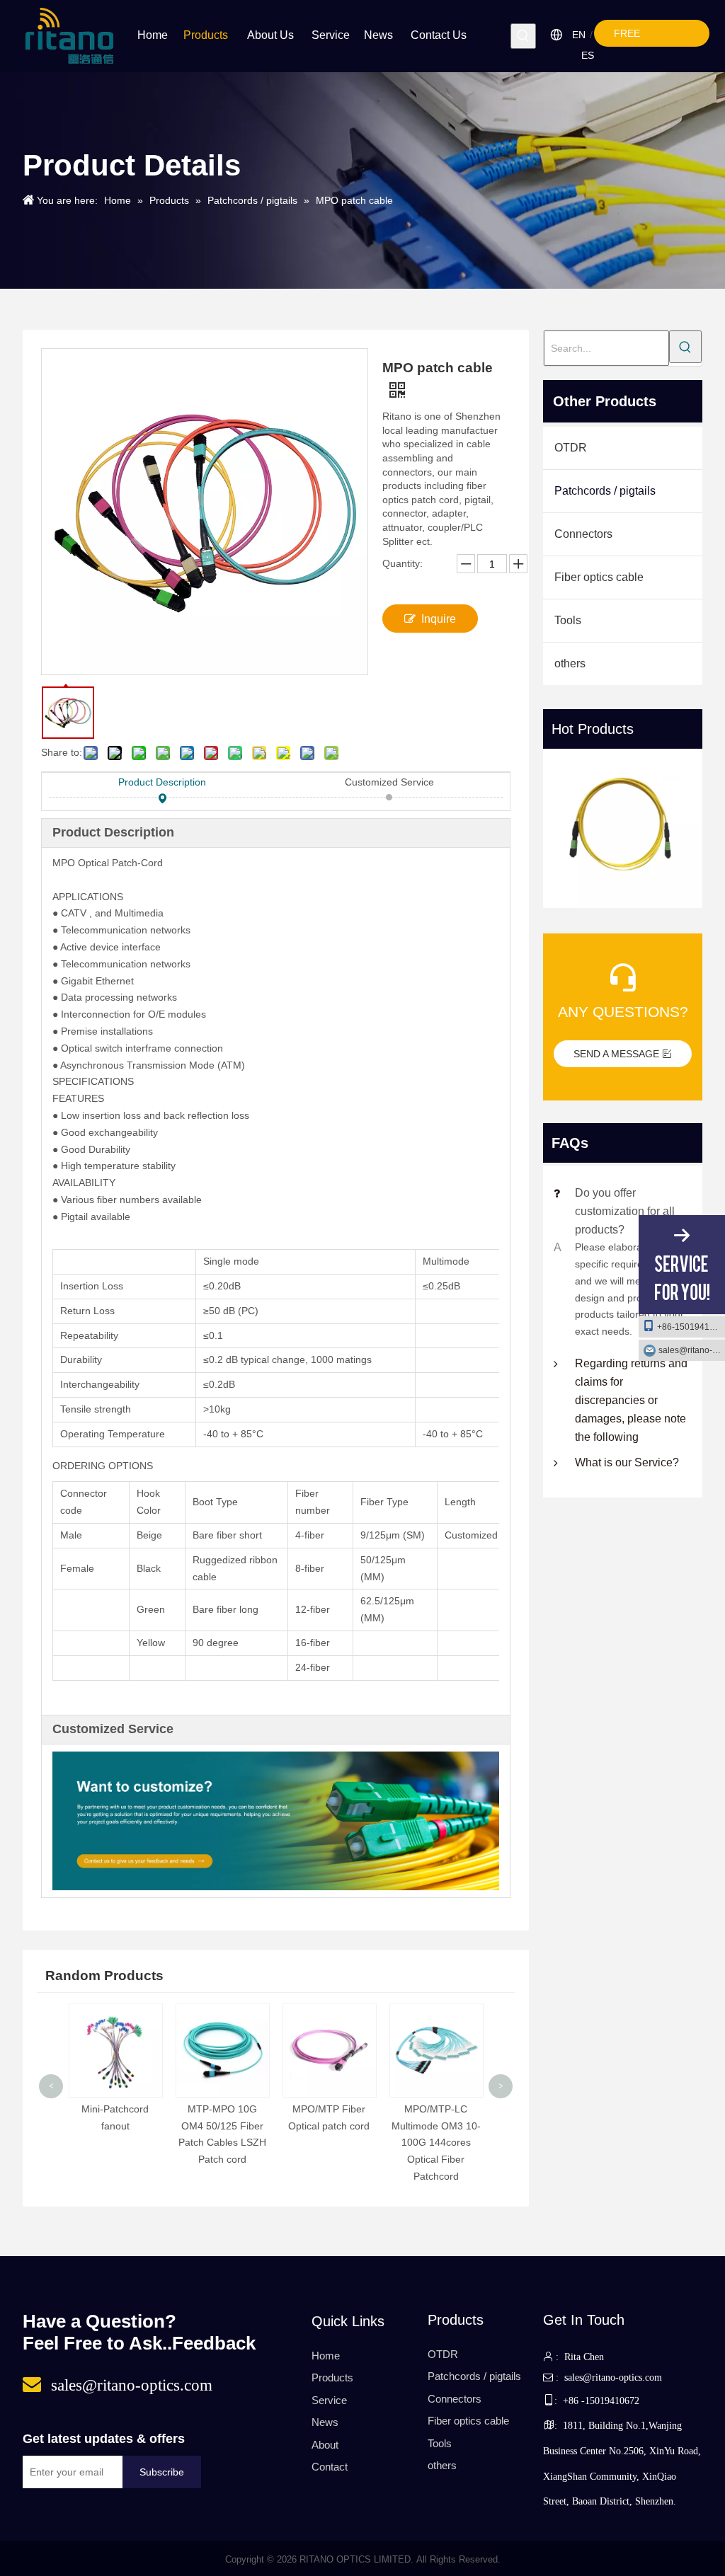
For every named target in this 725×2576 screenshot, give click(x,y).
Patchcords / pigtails (605, 491)
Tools (568, 620)
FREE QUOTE (633, 37)
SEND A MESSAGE (618, 1054)
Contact (330, 2467)
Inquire (439, 619)
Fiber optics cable (599, 577)
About (325, 2445)
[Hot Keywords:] (523, 36)
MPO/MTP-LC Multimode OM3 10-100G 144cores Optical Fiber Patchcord (329, 2143)
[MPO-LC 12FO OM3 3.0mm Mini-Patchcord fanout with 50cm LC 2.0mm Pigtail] (623, 828)
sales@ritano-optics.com (692, 1350)
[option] (623, 830)
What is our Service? (627, 1462)
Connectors (583, 534)
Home (326, 2356)
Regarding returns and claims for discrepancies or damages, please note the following (631, 1400)
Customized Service (389, 782)
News (325, 2422)
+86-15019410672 (691, 1327)
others (570, 663)
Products (332, 2377)
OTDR (571, 448)
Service (329, 2400)
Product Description (162, 782)
